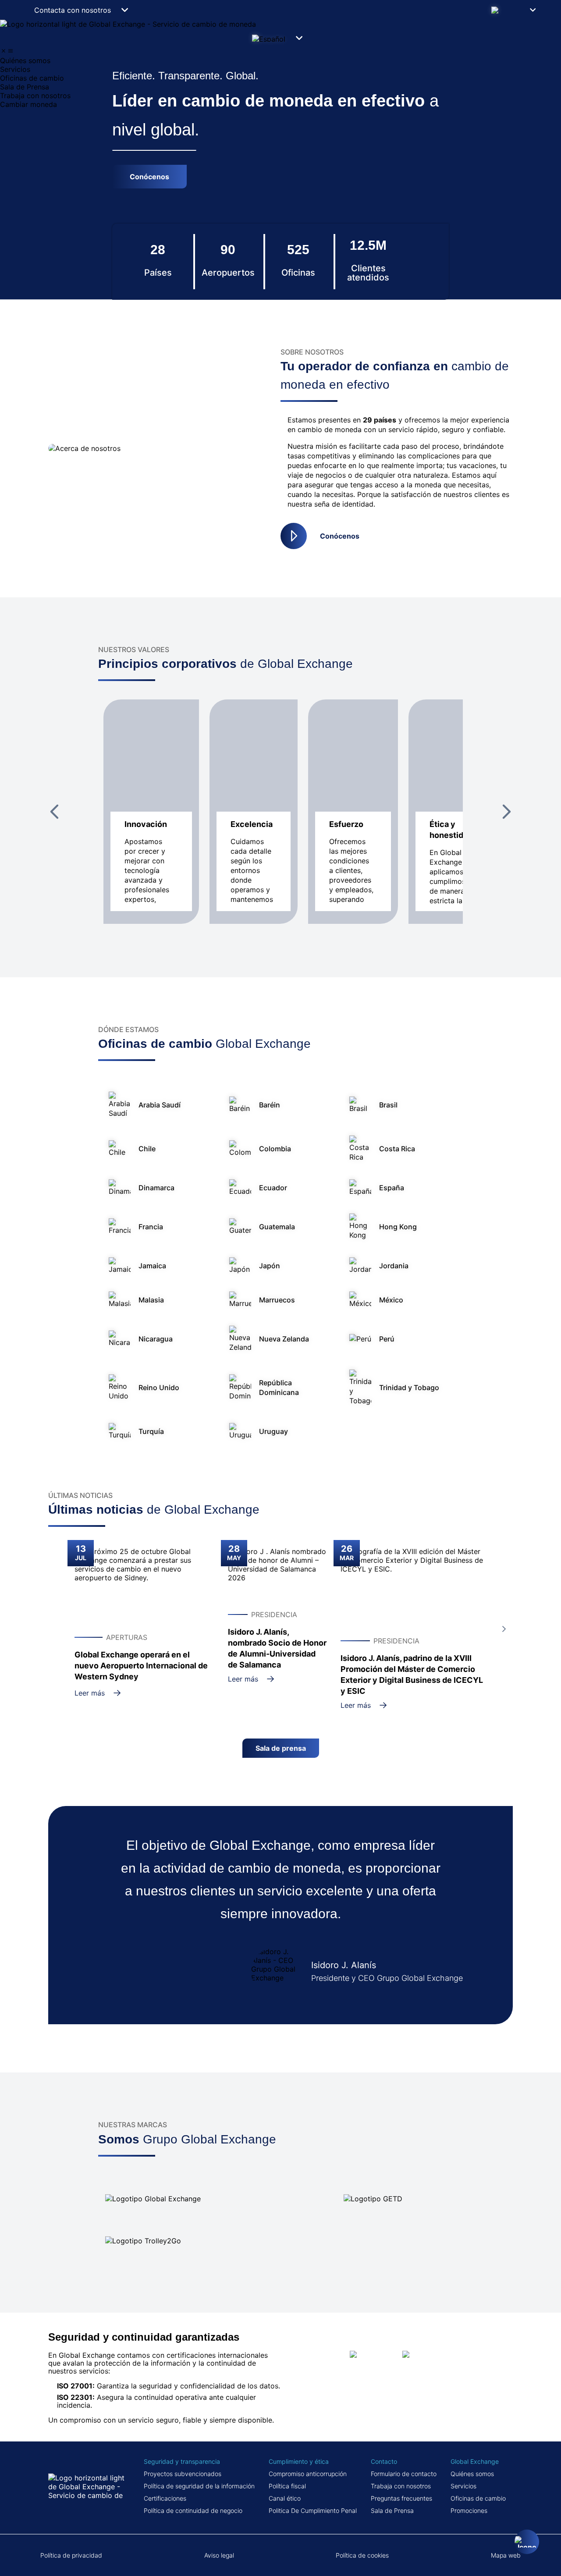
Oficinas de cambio (478, 2498)
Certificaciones (165, 2498)
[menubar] (280, 78)
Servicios (463, 2486)
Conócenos (340, 536)
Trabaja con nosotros (401, 2486)
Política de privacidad (71, 2555)
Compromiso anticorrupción (308, 2474)
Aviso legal (219, 2555)
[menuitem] (280, 60)
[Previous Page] (54, 812)
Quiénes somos (472, 2474)
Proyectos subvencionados (183, 2474)
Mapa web (506, 2555)
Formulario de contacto (404, 2474)
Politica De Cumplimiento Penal (313, 2510)
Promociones (469, 2510)
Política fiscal (287, 2486)
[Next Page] (507, 812)
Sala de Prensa (392, 2510)
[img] (4, 51)
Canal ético (285, 2498)
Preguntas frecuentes (401, 2498)
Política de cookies (362, 2555)
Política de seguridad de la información (199, 2486)
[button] (516, 10)
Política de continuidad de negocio (193, 2510)
